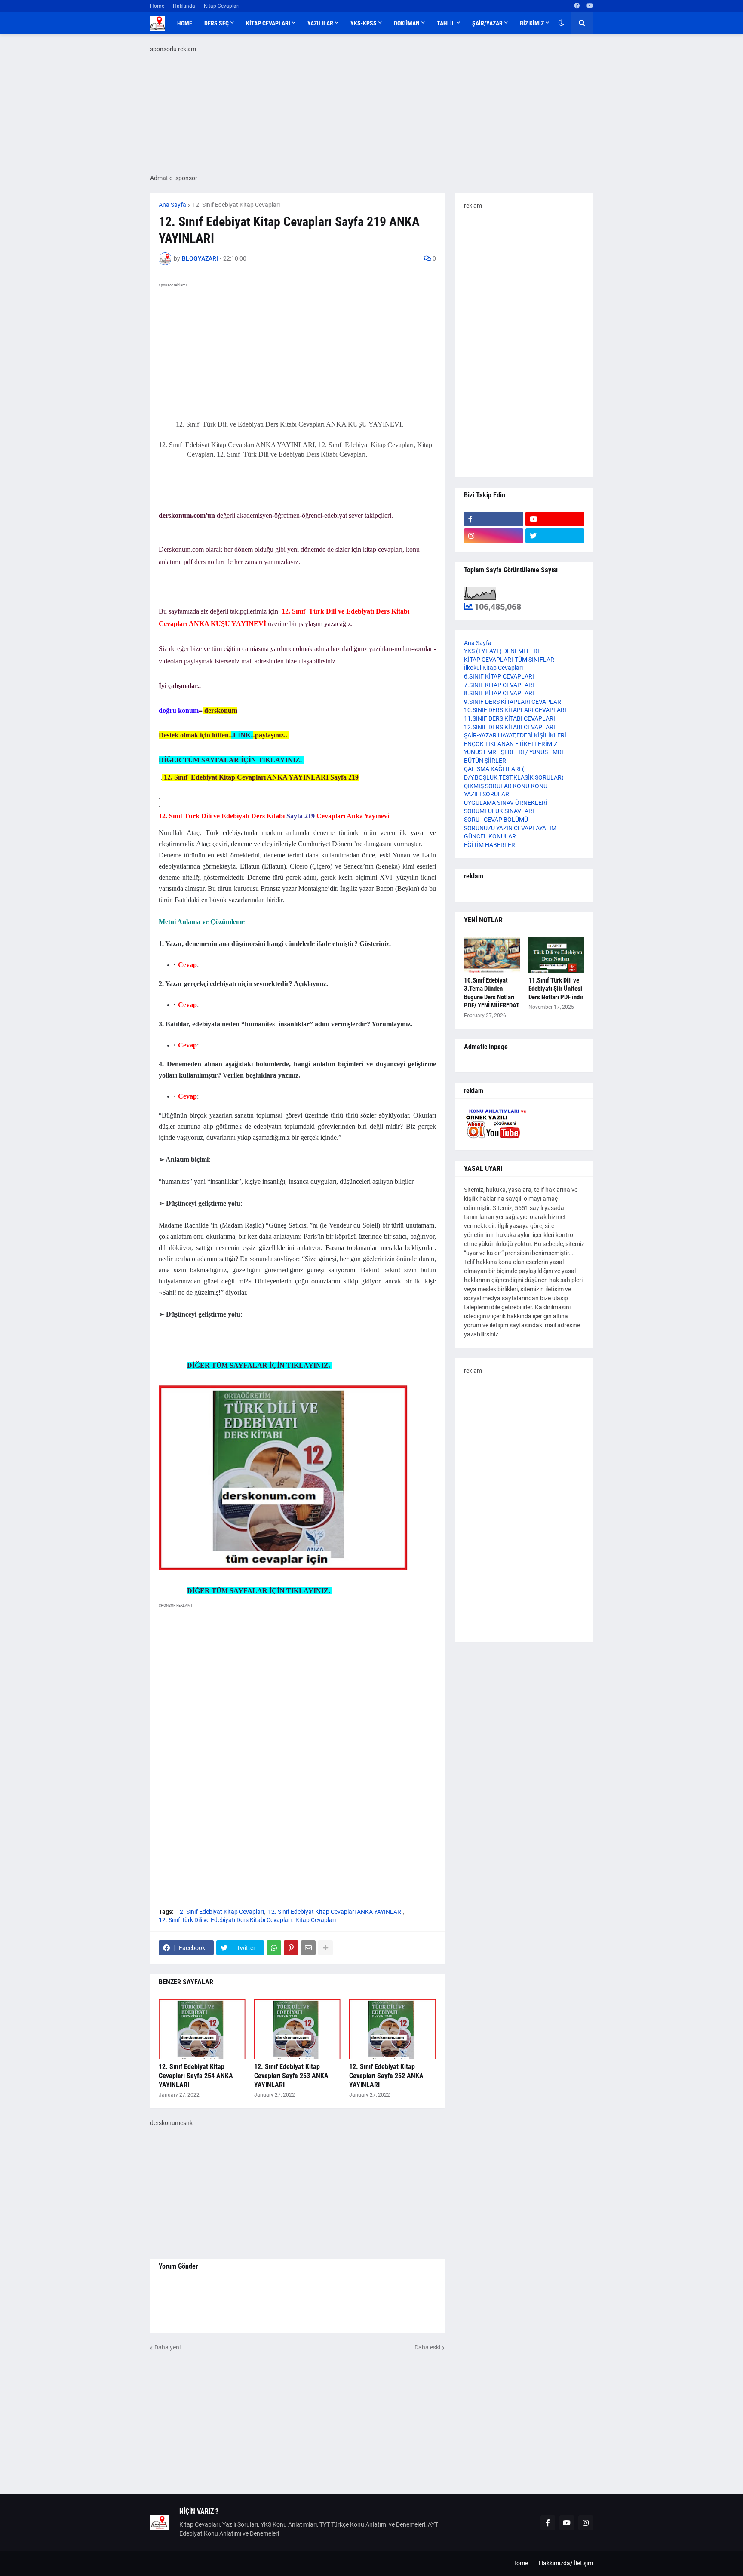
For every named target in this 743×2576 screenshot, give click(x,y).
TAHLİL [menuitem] (446, 23)
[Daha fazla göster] (325, 1948)
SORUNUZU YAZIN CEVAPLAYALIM (510, 828)
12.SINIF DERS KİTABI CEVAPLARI (510, 727)
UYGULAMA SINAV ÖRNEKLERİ (506, 803)
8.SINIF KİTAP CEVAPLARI (499, 693)
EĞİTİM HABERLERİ (490, 845)
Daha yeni (167, 2347)
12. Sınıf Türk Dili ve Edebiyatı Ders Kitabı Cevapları (225, 1920)
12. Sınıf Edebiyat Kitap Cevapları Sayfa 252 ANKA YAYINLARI (386, 2076)
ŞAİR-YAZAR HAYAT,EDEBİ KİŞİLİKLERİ (515, 735)
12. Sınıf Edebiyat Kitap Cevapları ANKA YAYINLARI (335, 1912)
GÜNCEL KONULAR (490, 836)
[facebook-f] (494, 519)
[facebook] (577, 6)
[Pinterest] (291, 1948)
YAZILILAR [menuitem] (320, 23)
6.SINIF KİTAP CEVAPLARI (499, 676)
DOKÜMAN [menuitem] (407, 23)
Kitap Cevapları (222, 6)
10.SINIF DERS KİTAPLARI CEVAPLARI (515, 710)
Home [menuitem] (185, 23)
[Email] (308, 1948)
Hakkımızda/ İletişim (566, 2563)
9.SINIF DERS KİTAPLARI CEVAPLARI (513, 702)
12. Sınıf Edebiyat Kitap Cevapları (236, 205)
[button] (561, 23)
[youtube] (590, 6)
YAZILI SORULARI (487, 794)
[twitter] (555, 536)
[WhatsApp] (274, 1948)
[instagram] (494, 536)
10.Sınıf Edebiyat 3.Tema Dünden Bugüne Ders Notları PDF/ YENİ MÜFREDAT (492, 993)
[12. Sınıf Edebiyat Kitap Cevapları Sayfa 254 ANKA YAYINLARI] (202, 2029)
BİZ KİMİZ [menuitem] (532, 23)
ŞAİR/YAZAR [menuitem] (487, 23)
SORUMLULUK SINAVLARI (499, 811)
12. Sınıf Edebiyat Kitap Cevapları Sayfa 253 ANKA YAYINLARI (291, 2076)
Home (157, 6)
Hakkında (184, 6)
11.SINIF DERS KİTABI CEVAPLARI (510, 718)
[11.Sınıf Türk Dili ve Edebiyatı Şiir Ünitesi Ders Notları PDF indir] (556, 955)
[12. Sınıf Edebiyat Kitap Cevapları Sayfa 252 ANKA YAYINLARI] (393, 2029)
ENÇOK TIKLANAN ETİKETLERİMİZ (511, 744)
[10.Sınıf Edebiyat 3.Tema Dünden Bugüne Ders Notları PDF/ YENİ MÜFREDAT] (492, 955)
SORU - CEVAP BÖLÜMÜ (496, 820)
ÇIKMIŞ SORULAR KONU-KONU (506, 786)
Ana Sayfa (172, 205)
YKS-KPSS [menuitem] (364, 23)
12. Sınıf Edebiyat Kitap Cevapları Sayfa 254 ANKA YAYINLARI (196, 2076)
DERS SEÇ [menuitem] (216, 23)
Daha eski (427, 2347)
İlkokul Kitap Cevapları (493, 668)
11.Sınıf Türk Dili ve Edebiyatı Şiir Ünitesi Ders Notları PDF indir (556, 989)
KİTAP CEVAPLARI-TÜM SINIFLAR (509, 660)
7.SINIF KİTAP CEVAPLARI (499, 685)
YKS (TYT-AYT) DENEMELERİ (502, 651)
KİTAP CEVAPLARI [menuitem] (268, 23)
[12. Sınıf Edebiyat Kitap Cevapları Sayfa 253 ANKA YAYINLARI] (298, 2029)
